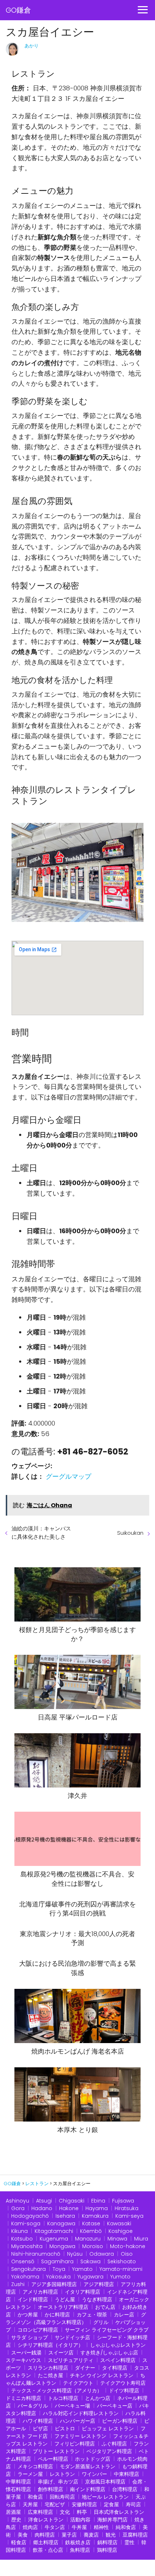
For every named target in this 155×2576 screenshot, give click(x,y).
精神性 (101, 2527)
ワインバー (94, 2474)
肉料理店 (45, 2535)
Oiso (127, 2254)
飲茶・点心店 (48, 2550)
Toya (59, 2269)
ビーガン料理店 (120, 2421)
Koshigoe (121, 2231)
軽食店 (19, 2542)
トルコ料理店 (63, 2398)
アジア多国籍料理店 (54, 2284)
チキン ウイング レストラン (102, 2375)
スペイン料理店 (118, 2360)
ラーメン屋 (30, 2474)
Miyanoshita (27, 2246)
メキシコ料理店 (35, 2466)
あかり (32, 46)
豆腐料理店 (135, 2535)
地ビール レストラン (105, 2497)
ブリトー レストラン (56, 2451)
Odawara (102, 2254)
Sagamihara (57, 2261)
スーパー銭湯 (26, 2353)
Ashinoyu (17, 2201)
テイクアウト (78, 2383)
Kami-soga (26, 2223)
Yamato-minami (121, 2269)
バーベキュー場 (72, 2406)
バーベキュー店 (115, 2406)
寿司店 (133, 2504)
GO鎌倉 (18, 10)
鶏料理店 (107, 2550)
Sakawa (90, 2261)
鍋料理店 (107, 2542)
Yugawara (90, 2277)
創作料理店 (50, 2489)
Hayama (97, 2208)
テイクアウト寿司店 (123, 2383)
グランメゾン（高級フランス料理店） (76, 2318)
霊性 (129, 2542)
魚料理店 (80, 2550)
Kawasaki (119, 2223)
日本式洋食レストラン (119, 2512)
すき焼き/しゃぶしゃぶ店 (109, 2353)
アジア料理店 (99, 2284)
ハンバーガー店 (77, 2421)
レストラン (62, 2474)
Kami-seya (129, 2216)
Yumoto (120, 2277)
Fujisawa (123, 2201)
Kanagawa (61, 2223)
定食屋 (111, 2504)
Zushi (18, 2284)
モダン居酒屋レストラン (88, 2466)
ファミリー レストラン (80, 2436)
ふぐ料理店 (114, 2444)
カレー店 (124, 2315)
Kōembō (91, 2231)
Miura (141, 2239)
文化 (65, 2512)
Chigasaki (72, 2201)
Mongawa (62, 2246)
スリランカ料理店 (48, 2368)
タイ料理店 (115, 2368)
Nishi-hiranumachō (36, 2254)
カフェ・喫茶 (92, 2315)
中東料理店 (127, 2474)
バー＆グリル (33, 2406)
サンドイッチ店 (72, 2337)
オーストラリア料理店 (63, 2307)
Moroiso (93, 2246)
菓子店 (69, 2535)
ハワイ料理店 (38, 2421)
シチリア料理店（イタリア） (50, 2345)
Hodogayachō (30, 2216)
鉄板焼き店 (78, 2542)
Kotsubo (22, 2239)
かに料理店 (57, 2315)
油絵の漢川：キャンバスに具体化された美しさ (41, 1533)
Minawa (117, 2239)
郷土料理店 (46, 2542)
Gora (18, 2208)
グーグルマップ (68, 1476)
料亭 (82, 2512)
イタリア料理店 (83, 2292)
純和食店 (126, 2527)
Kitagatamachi (54, 2231)
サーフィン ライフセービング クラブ (107, 2330)
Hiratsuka (127, 2208)
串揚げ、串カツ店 (58, 2482)
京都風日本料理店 (105, 2482)
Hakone (69, 2208)
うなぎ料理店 (97, 2299)
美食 (23, 2535)
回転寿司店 (62, 2497)
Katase (91, 2223)
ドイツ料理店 (124, 2391)
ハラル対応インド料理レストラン (81, 2413)
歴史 (16, 2520)
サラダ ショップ (30, 2337)
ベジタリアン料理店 (109, 2451)
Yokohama (25, 2277)
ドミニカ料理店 (23, 2398)
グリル (101, 2322)
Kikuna (19, 2231)
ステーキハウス (23, 2360)
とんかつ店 (98, 2398)
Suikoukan (130, 1533)
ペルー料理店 (53, 2459)
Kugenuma (54, 2239)
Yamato (82, 2269)
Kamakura (95, 2216)
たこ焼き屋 (50, 2375)
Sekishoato (122, 2261)
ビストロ (65, 2428)
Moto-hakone (128, 2246)
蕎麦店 (91, 2535)
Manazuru (88, 2239)
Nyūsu (75, 2254)
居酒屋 (13, 2512)
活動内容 (80, 2520)
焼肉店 (30, 2527)
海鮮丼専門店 (112, 2520)
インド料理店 (33, 2299)
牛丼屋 (79, 2527)
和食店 (35, 2497)
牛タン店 (55, 2527)
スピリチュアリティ (71, 2360)
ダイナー (85, 2368)
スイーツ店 (61, 2353)
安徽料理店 (84, 2504)
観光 (111, 2535)
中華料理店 (18, 2482)
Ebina (98, 2201)
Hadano (42, 2208)
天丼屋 (30, 2504)
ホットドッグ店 (93, 2459)
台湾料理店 (125, 2489)
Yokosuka (58, 2277)
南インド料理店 (88, 2489)
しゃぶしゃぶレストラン (118, 2345)
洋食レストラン (46, 2520)
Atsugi (44, 2201)
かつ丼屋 (28, 2315)
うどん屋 (65, 2299)
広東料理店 (40, 2512)
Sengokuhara (28, 2269)
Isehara (65, 2216)
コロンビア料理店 (38, 2330)
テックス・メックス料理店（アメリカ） (57, 2391)
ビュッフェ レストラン (108, 2428)
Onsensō (23, 2261)
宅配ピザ (55, 2504)
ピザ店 (40, 2428)
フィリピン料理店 (75, 2444)
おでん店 (105, 2307)
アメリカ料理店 (40, 2292)
